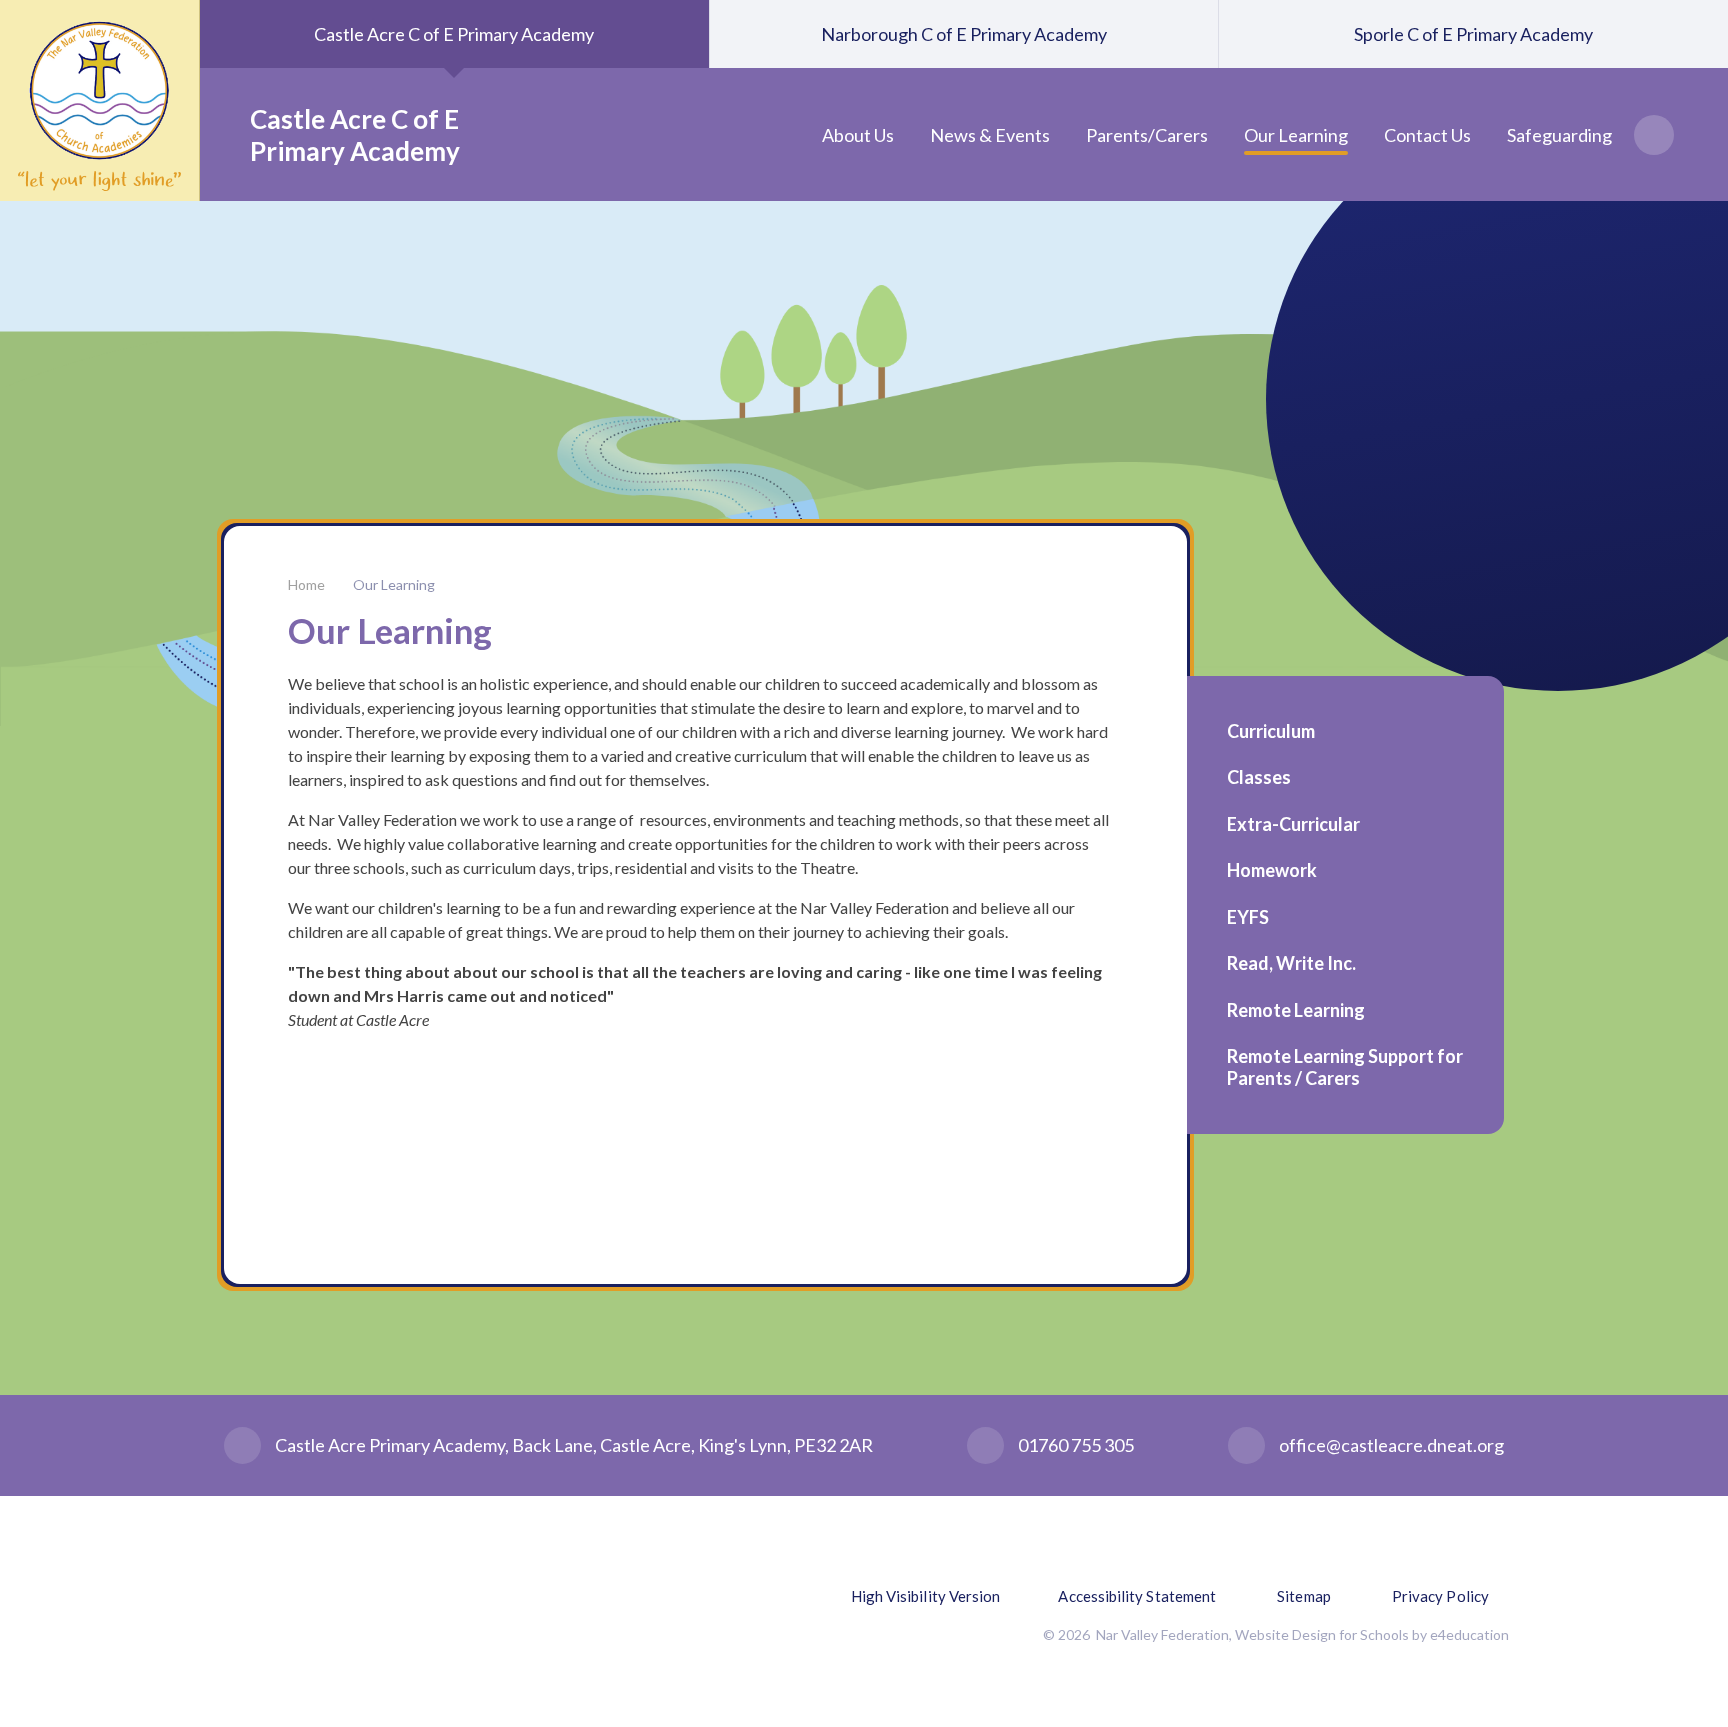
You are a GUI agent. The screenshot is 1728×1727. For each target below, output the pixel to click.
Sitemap (1304, 1596)
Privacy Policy (1440, 1596)
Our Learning (394, 584)
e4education (1469, 1634)
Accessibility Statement (1137, 1596)
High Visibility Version (926, 1596)
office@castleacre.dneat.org (1391, 1445)
